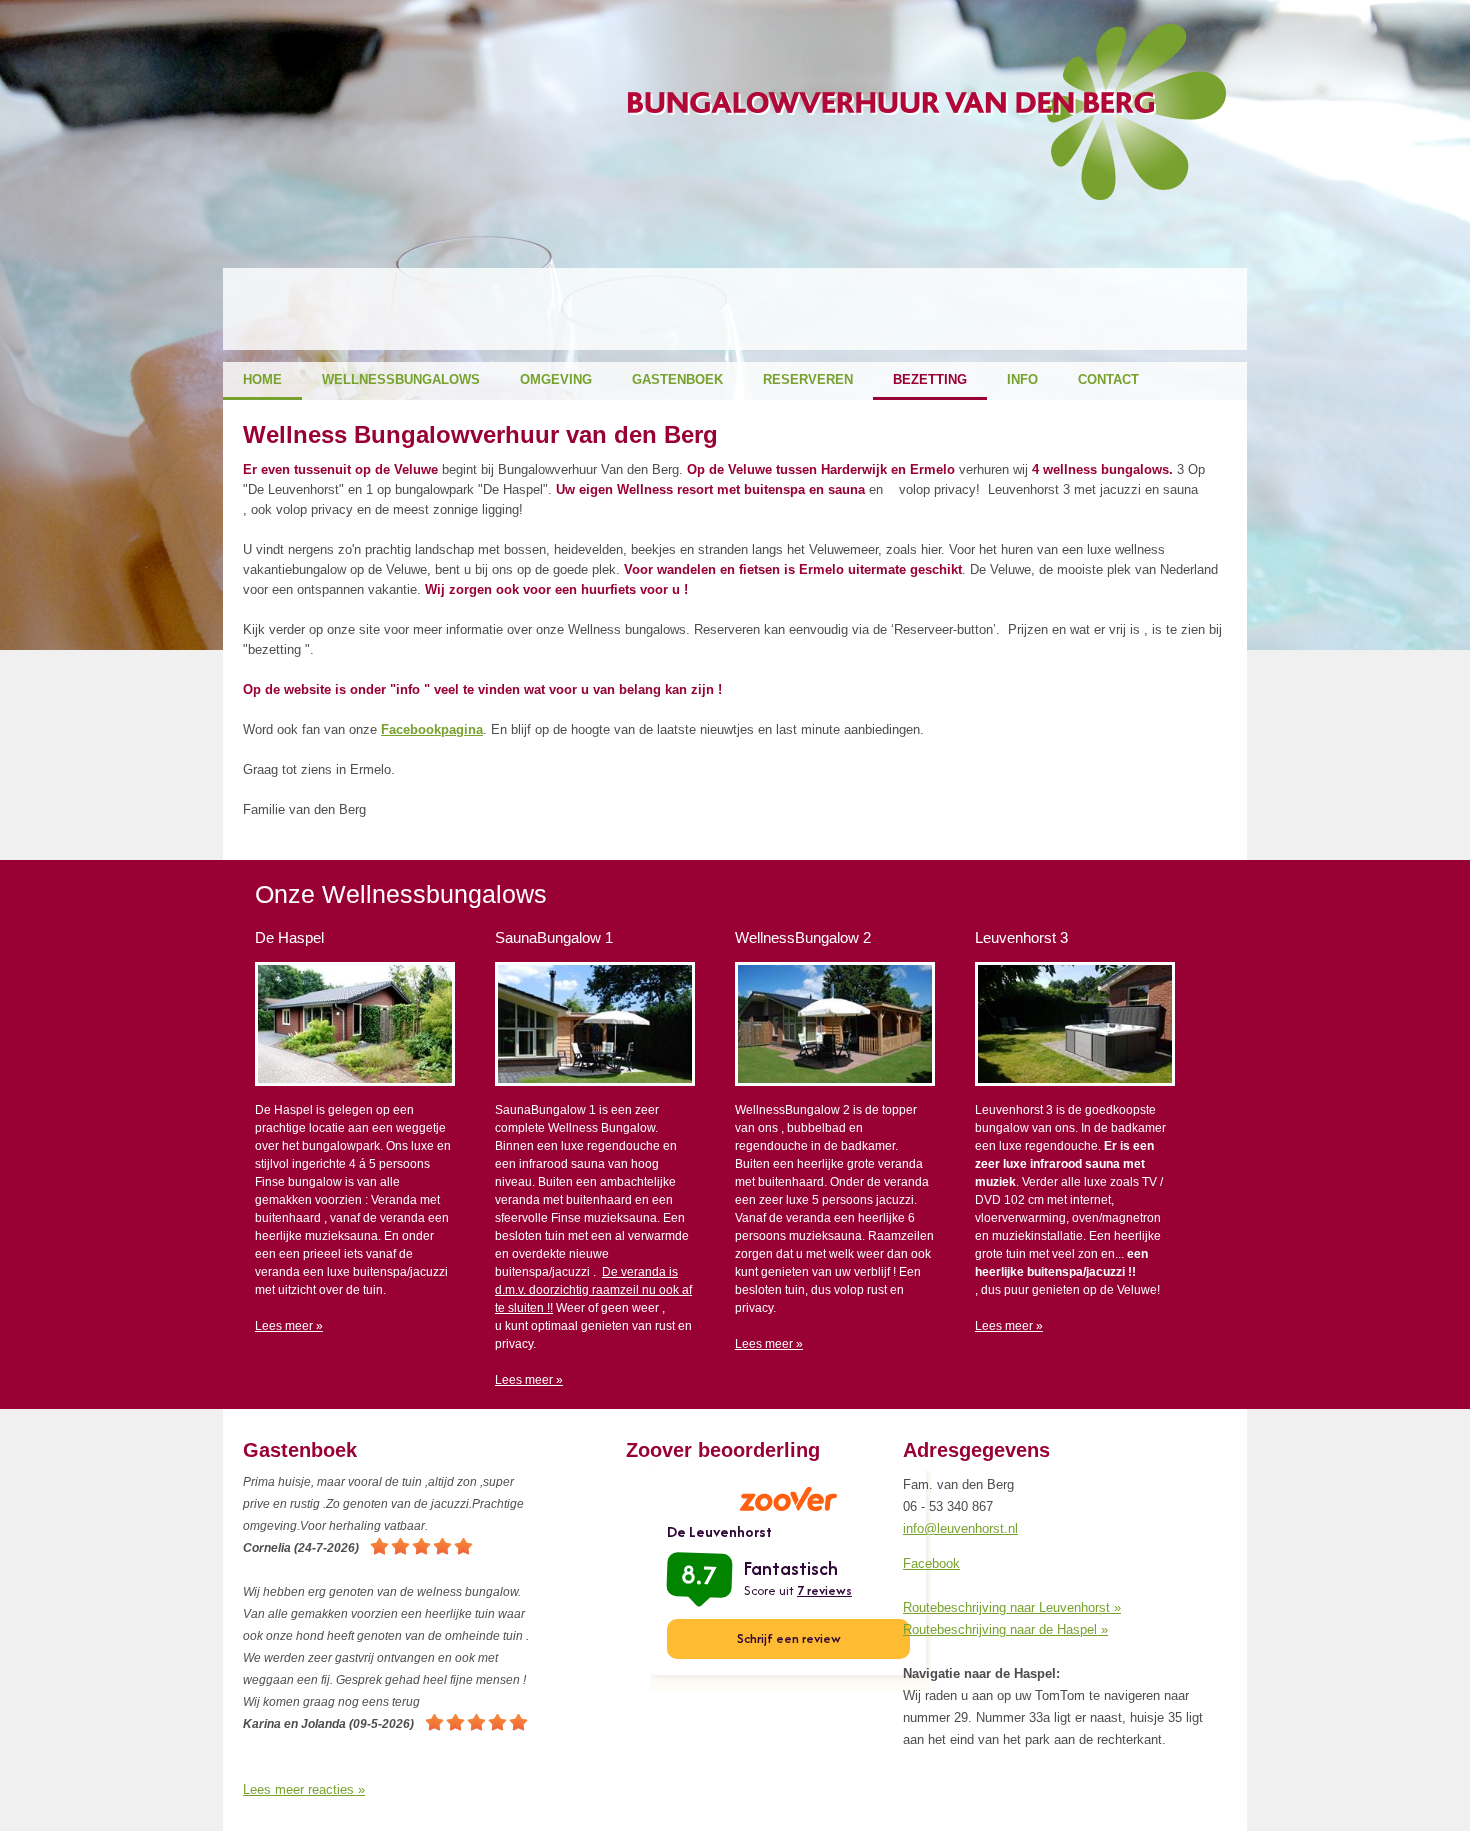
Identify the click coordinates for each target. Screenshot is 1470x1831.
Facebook (931, 1563)
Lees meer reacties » (304, 1789)
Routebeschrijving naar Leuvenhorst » (1012, 1607)
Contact (1108, 379)
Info (1022, 379)
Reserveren (808, 379)
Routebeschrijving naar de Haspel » (1005, 1629)
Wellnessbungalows (401, 379)
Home (262, 379)
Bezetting (930, 379)
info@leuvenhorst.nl (960, 1528)
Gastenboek (677, 379)
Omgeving (556, 379)
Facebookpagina (432, 729)
